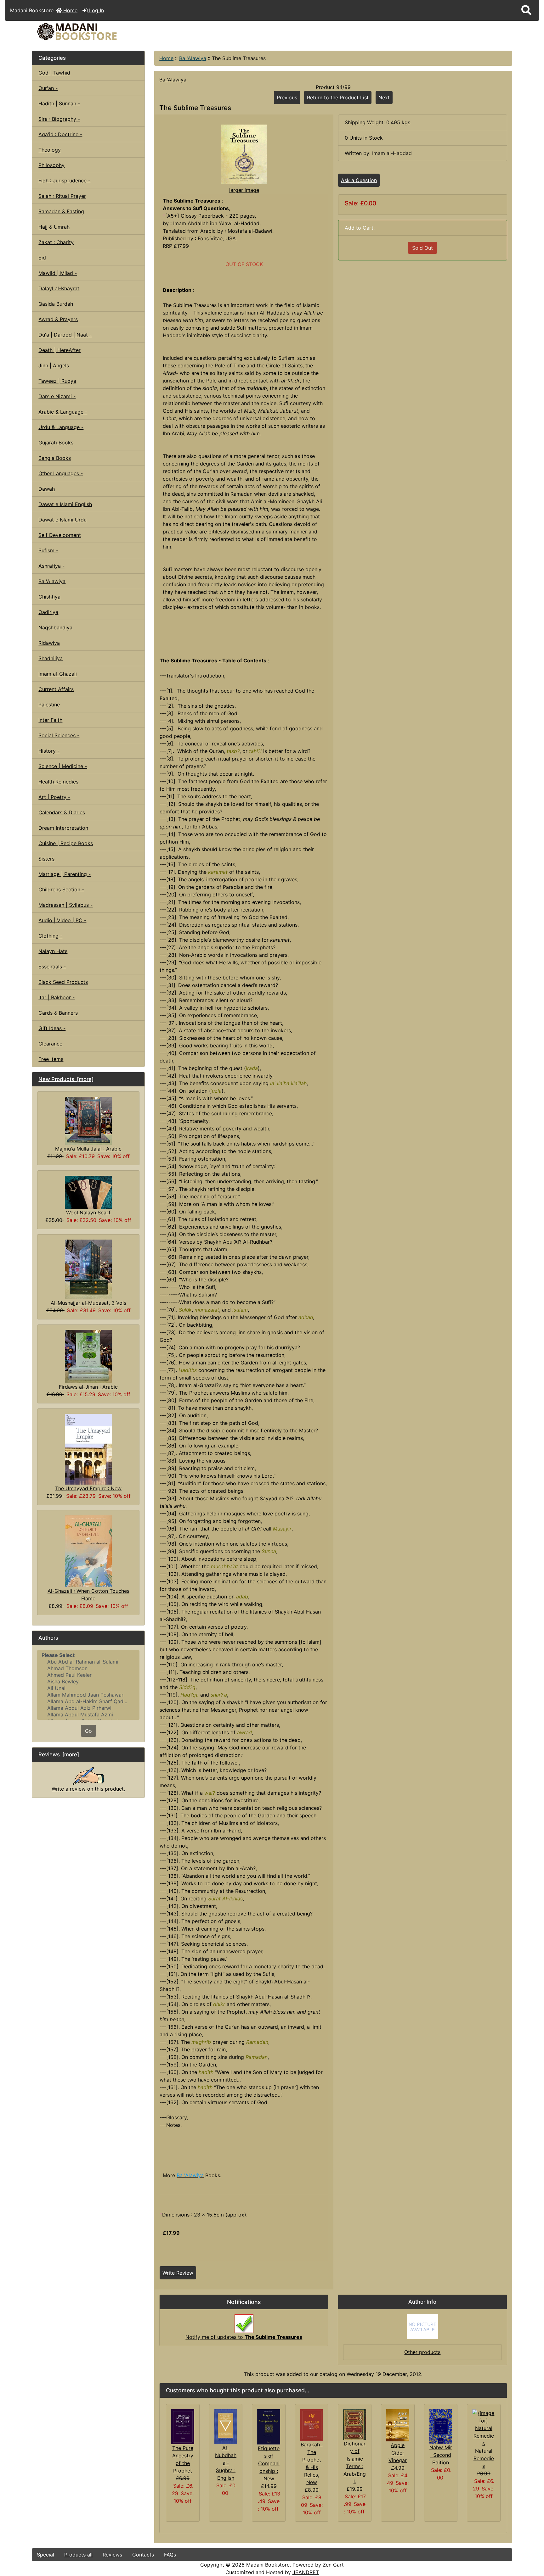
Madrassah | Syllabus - (65, 905)
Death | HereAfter (59, 350)
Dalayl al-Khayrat (59, 288)
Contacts (143, 2555)
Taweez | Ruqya (57, 381)
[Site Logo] (112, 32)
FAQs (170, 2555)
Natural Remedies (484, 2458)
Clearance (50, 1044)
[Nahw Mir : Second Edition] (441, 2426)
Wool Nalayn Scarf (88, 1213)
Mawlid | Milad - (58, 273)
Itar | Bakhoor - (57, 997)
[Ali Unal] (88, 1688)
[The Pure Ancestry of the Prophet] (183, 2426)
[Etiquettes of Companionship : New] (269, 2426)
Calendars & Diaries (62, 812)
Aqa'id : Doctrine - (60, 134)
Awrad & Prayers (58, 319)
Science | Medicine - (63, 766)
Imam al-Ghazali (58, 674)
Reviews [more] (59, 1754)
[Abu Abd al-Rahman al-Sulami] (88, 1662)
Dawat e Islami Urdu (62, 520)
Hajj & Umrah (54, 227)
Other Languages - (61, 473)
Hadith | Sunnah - (59, 103)
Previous (287, 98)
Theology (50, 150)
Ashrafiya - (51, 566)
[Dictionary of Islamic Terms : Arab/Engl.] (355, 2424)
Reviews (112, 2555)
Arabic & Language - (63, 412)
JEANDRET (306, 2572)
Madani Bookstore (268, 2565)
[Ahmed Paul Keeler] (88, 1675)
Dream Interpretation (63, 828)
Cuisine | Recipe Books (66, 843)
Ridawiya (49, 643)
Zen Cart (333, 2565)
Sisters (46, 859)
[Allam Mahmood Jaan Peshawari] (88, 1695)
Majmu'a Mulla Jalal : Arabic (88, 1149)
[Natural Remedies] (484, 2428)
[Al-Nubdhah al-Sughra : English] (226, 2426)
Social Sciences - (59, 735)
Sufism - (48, 550)
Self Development (60, 535)
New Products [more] (66, 1079)
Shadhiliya (51, 658)
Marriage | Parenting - (65, 874)
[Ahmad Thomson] (88, 1668)
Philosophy (51, 165)
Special (45, 2555)
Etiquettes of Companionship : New (269, 2463)
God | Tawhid (54, 73)
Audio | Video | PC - (62, 920)
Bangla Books (55, 458)
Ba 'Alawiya (193, 58)
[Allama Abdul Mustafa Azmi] (88, 1715)
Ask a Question (359, 180)
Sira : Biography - (59, 119)
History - (49, 751)
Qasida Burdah (56, 304)
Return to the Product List (338, 98)
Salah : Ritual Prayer (62, 196)
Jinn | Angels (54, 365)
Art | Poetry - (54, 797)
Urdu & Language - (61, 427)
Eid (42, 258)
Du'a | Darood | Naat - (65, 335)
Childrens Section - (61, 889)
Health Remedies (58, 782)
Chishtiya (49, 597)
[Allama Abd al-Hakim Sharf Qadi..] (88, 1701)
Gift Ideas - (52, 1028)
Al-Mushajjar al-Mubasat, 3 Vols (88, 1303)
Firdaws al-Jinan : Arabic (88, 1387)
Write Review (178, 2273)
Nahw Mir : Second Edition (441, 2455)
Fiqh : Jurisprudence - (64, 181)
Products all (78, 2555)
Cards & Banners (58, 1013)
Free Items (51, 1059)
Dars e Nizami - (57, 396)
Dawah (47, 489)
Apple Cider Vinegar (398, 2453)
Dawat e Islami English (65, 504)
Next (384, 98)
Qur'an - (48, 88)
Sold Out (422, 248)
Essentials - (52, 967)
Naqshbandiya (55, 627)
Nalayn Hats (53, 951)
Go (88, 1731)
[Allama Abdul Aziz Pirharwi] (88, 1708)
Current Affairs (56, 689)
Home (70, 10)
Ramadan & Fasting (61, 211)
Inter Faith (50, 720)
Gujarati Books (56, 443)
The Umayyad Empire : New (88, 1488)
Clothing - (50, 936)
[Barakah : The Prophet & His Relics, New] (312, 2424)
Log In (96, 10)
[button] (526, 10)
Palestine (49, 705)
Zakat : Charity (56, 242)
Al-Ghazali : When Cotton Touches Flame (88, 1595)
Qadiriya (48, 612)
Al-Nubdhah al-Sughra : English (226, 2463)
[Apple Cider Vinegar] (398, 2425)
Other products (422, 2352)
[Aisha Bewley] (88, 1682)
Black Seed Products (63, 982)
